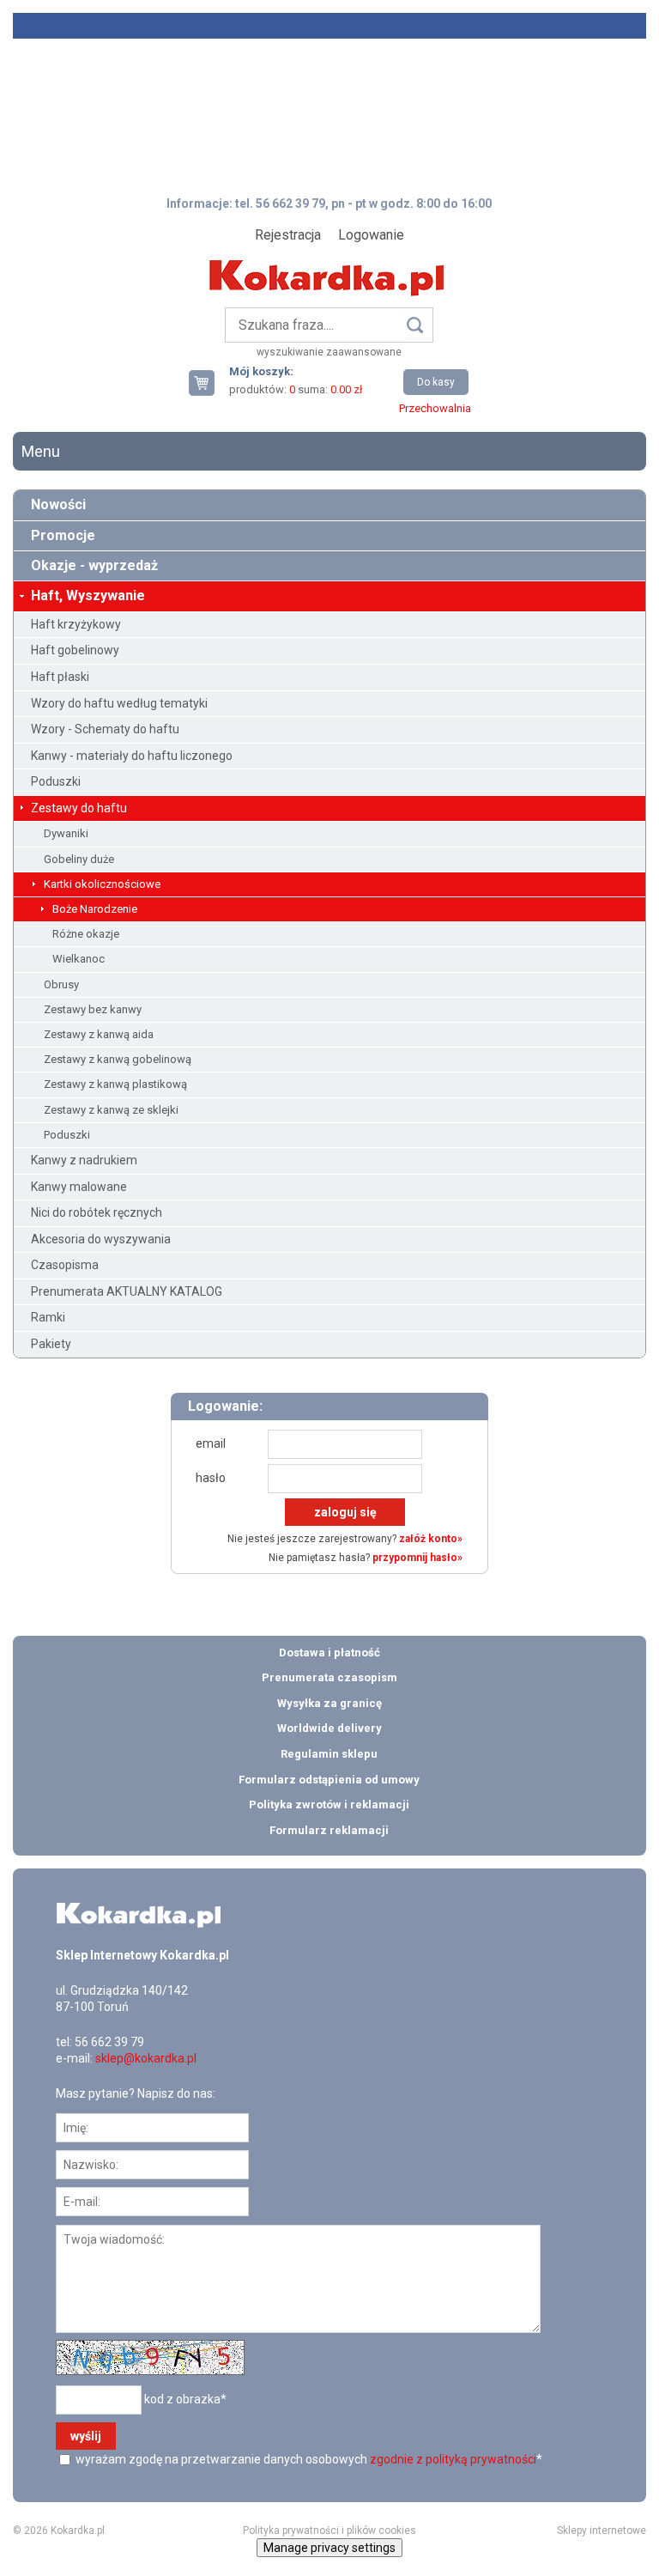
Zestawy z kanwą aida (99, 1034)
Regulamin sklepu (329, 1754)
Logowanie (371, 235)
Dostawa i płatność (329, 1653)
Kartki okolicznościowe (102, 884)
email (211, 1443)
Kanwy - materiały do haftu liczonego (132, 756)
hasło (211, 1478)
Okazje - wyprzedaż (94, 565)
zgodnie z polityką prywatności (453, 2459)
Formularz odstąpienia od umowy (329, 1780)
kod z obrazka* (185, 2398)
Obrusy (61, 984)
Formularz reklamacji (329, 1830)
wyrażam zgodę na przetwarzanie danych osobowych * (308, 2459)
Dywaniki (66, 833)
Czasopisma (65, 1265)
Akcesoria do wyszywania (101, 1239)
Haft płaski (60, 677)
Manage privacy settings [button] (329, 2548)
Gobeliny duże (79, 859)
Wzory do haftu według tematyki (119, 703)
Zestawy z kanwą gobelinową (118, 1059)
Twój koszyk (209, 383)
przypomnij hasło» (417, 1558)
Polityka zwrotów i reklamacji (329, 1804)
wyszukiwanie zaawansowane (329, 352)
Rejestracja (288, 235)
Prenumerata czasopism (329, 1677)
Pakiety (51, 1344)
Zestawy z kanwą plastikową (115, 1084)
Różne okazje (86, 934)
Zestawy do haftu (79, 808)
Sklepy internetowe (602, 2530)
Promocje (63, 535)
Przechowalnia (435, 408)
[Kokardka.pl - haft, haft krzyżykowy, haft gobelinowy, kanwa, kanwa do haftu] (329, 265)
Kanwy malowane (79, 1187)
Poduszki (56, 781)
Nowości (58, 504)
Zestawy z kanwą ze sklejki (111, 1110)
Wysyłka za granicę (329, 1703)
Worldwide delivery (329, 1728)
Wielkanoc (79, 959)
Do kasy (436, 382)
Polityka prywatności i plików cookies (329, 2530)
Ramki (48, 1317)
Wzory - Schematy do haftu (105, 729)
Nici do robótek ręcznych (97, 1212)
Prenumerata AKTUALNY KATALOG (127, 1291)
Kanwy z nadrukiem (84, 1160)
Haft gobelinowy (75, 650)
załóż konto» (431, 1539)
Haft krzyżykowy (76, 624)
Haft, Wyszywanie (88, 595)
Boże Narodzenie (95, 909)
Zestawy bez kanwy (93, 1009)
